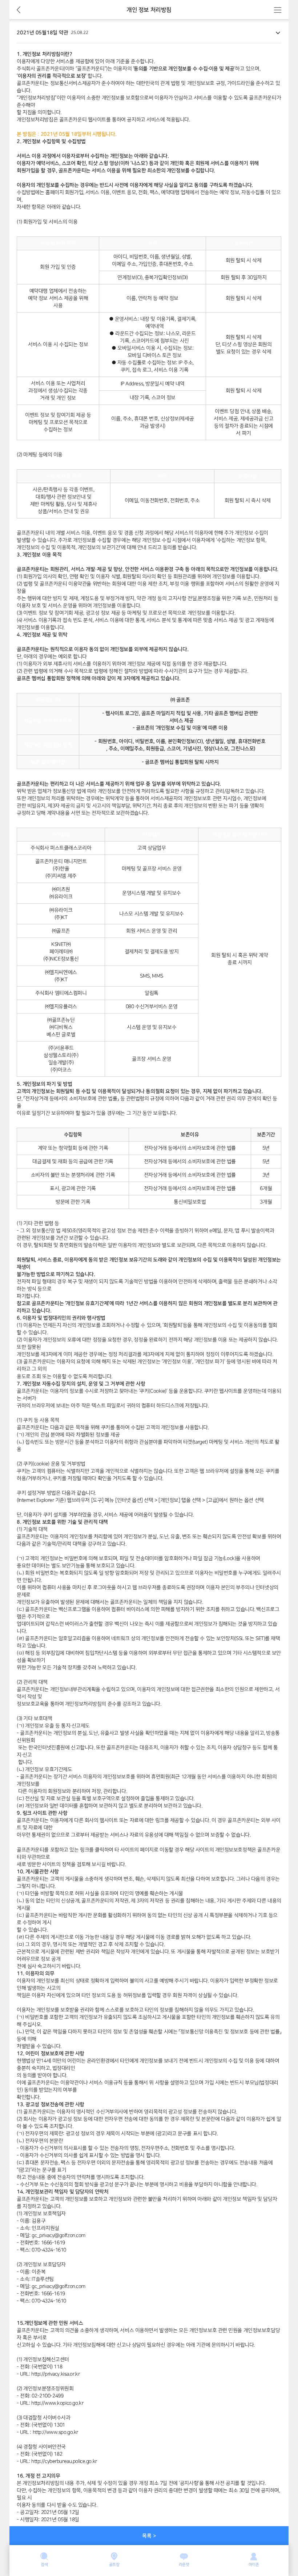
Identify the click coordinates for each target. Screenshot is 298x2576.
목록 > (149, 2536)
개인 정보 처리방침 (149, 10)
